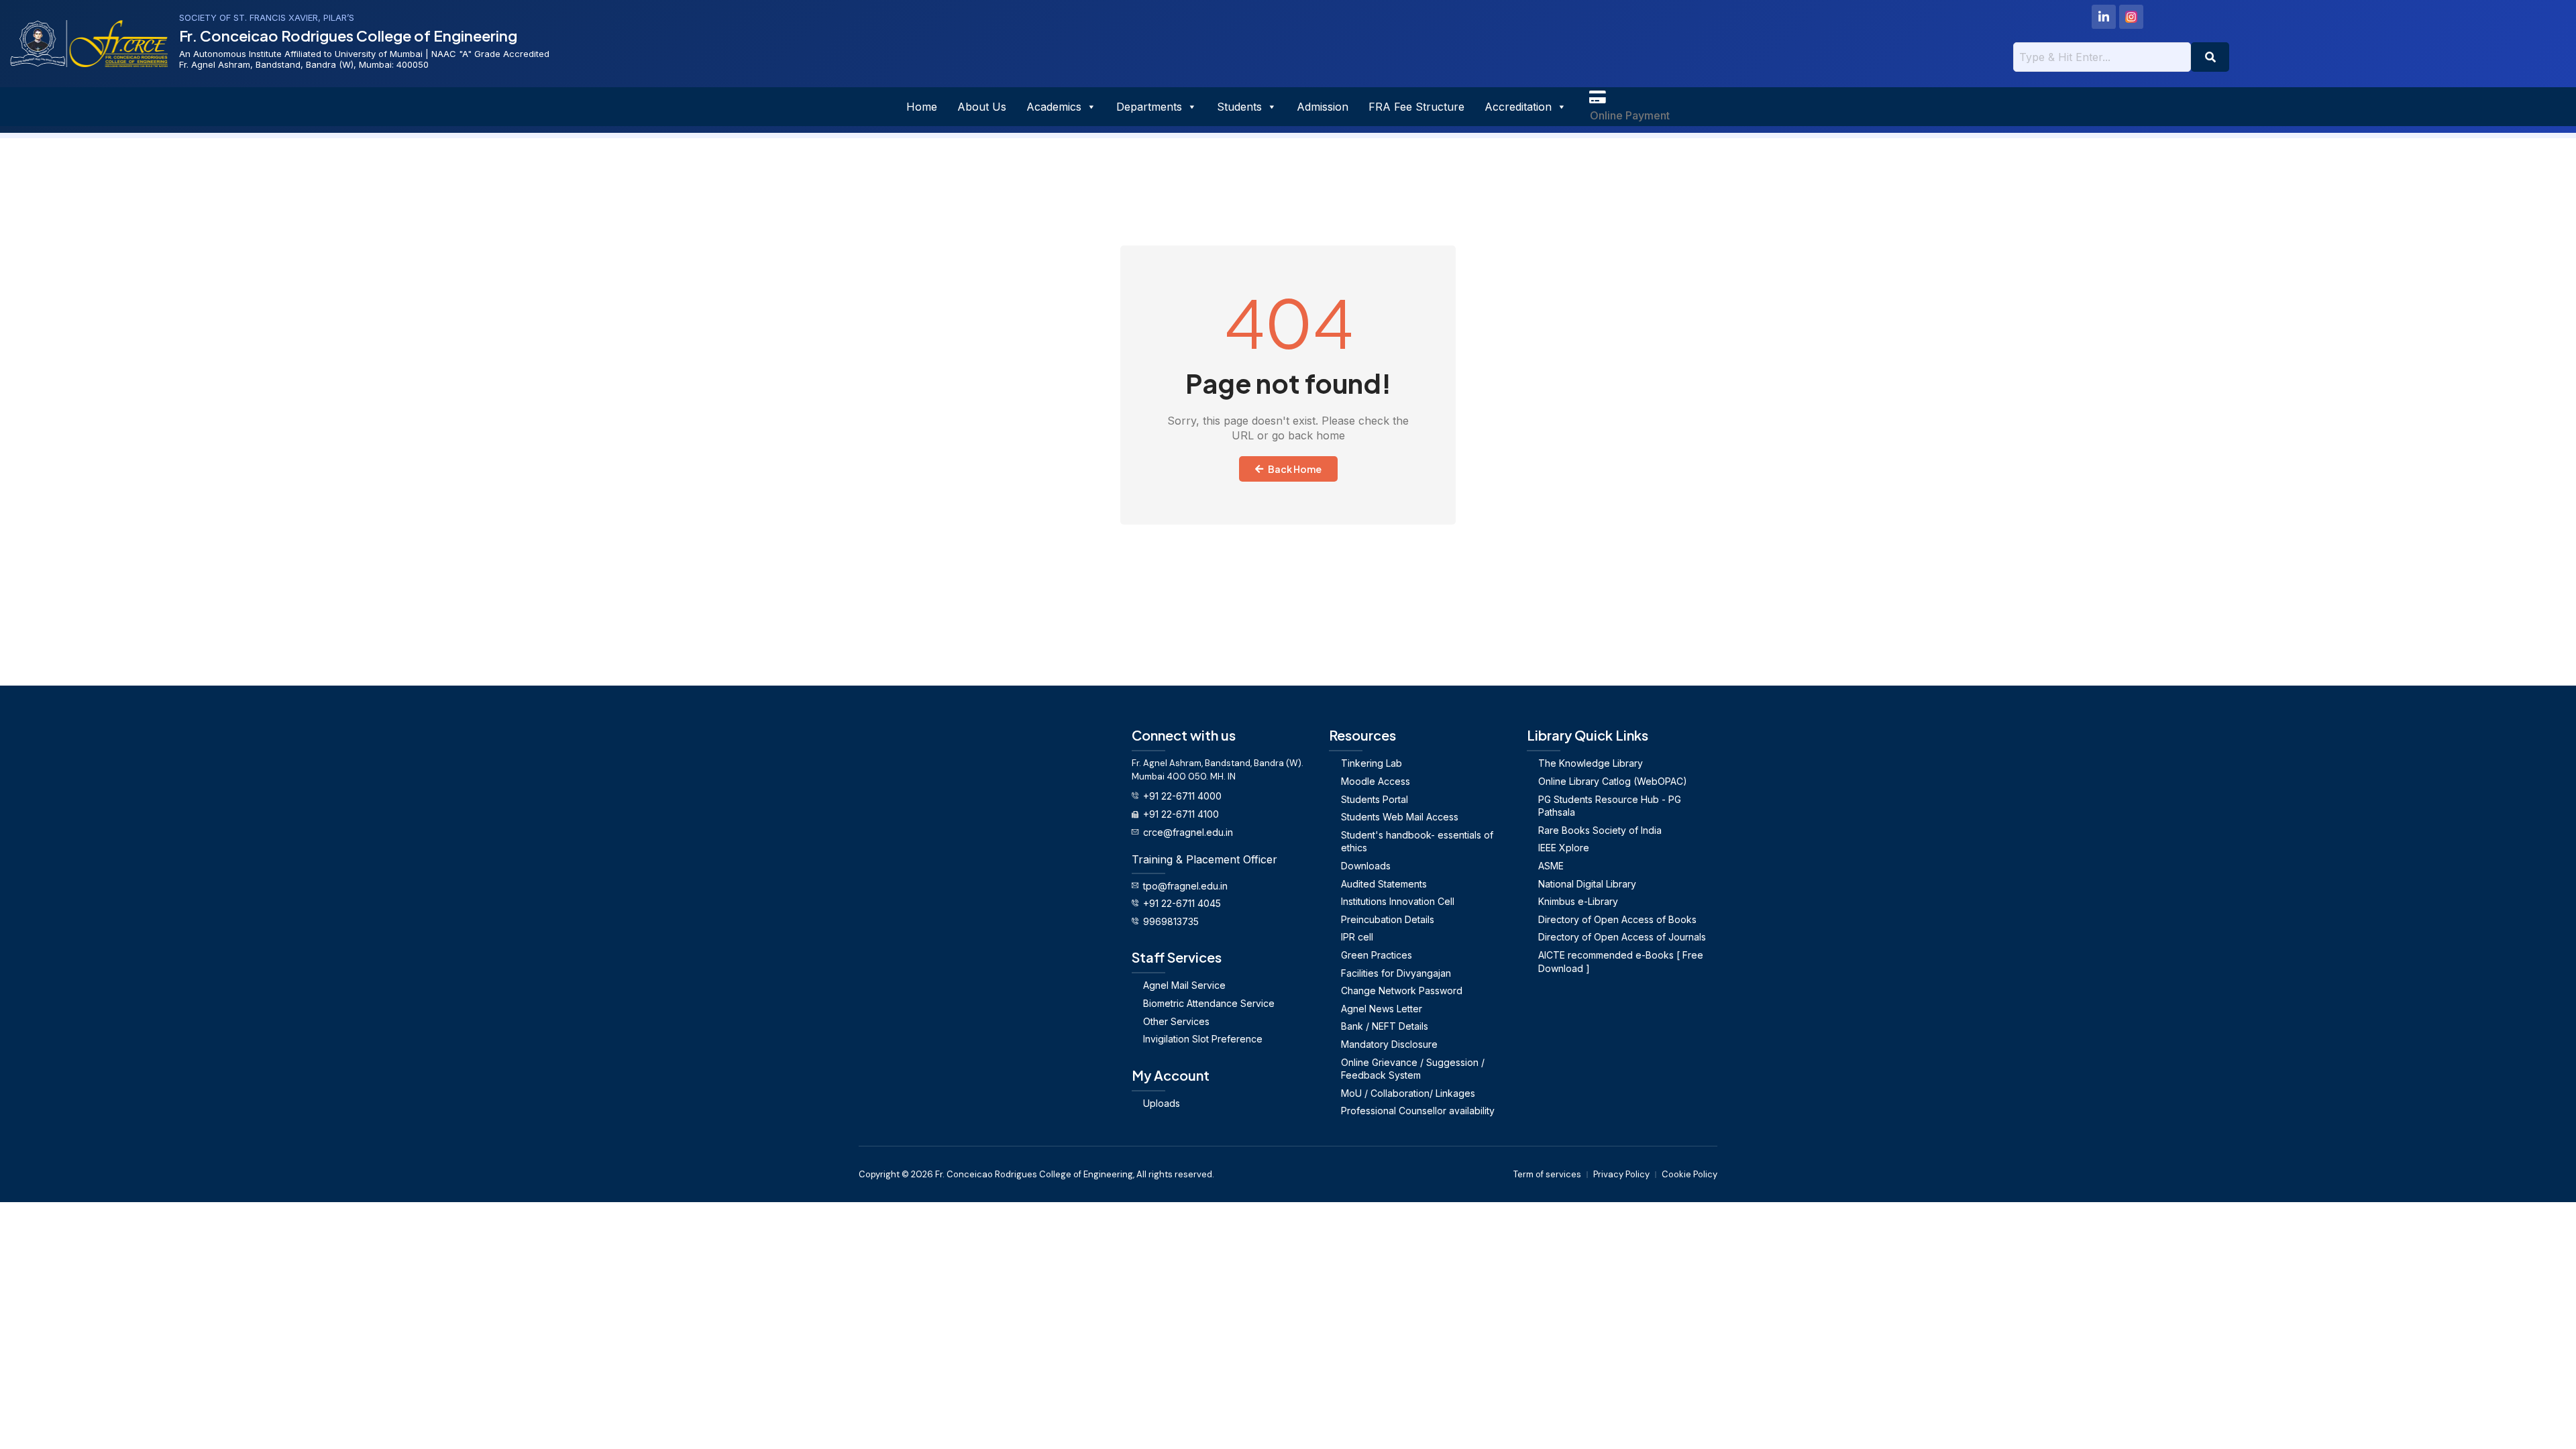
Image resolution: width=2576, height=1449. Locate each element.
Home (922, 107)
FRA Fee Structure (1416, 107)
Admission (1323, 107)
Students (1239, 107)
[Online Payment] (1597, 97)
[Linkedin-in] (2104, 17)
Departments (1149, 107)
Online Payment (1630, 115)
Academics (1054, 107)
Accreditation (1518, 107)
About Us (982, 107)
